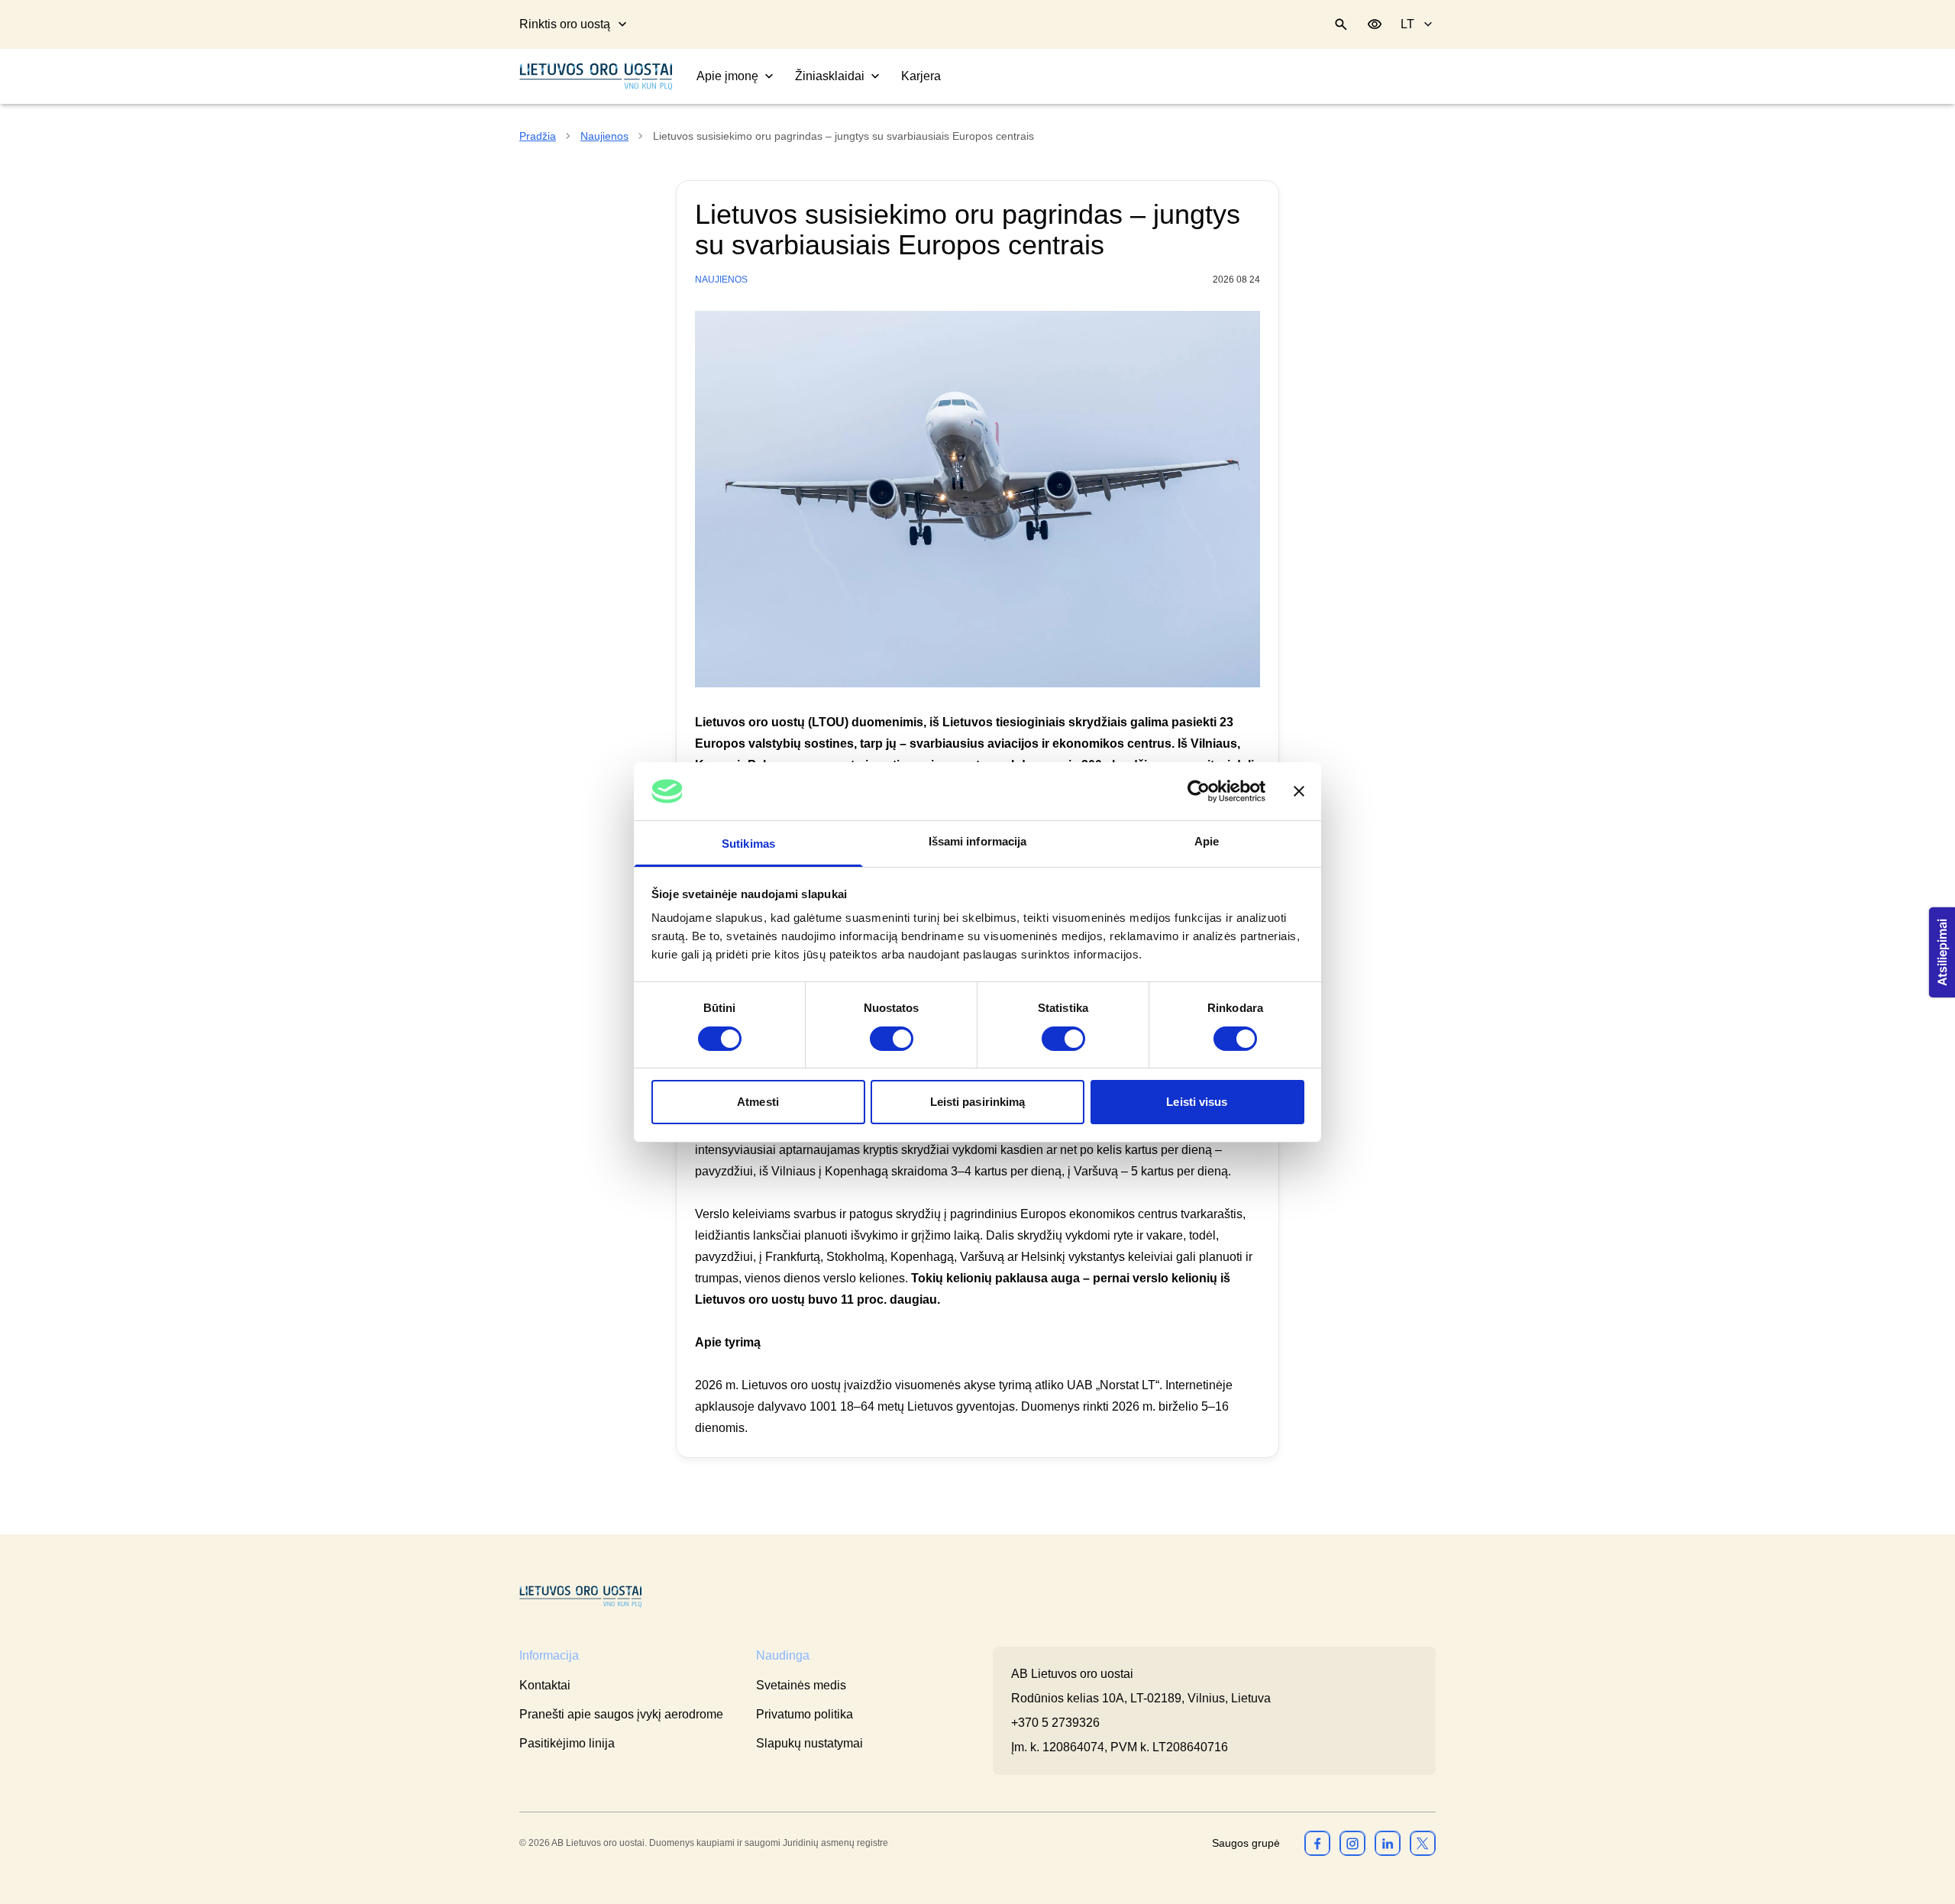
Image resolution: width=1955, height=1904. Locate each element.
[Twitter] (1423, 1843)
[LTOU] (580, 1597)
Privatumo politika (805, 1714)
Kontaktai (545, 1685)
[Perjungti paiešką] (1341, 24)
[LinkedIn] (1388, 1843)
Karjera (921, 76)
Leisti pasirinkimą (978, 1102)
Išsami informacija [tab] (978, 841)
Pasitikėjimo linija (567, 1743)
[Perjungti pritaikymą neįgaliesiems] (1375, 24)
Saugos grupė (1246, 1843)
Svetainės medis (801, 1685)
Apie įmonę (727, 76)
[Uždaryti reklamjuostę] (1299, 791)
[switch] (892, 1039)
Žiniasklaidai (830, 76)
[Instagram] (1352, 1843)
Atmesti (758, 1102)
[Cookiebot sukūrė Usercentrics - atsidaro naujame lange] (1199, 791)
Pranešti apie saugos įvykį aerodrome (621, 1714)
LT (1407, 24)
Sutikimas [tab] (748, 844)
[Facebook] (1317, 1843)
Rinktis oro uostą (565, 24)
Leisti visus (1197, 1102)
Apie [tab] (1207, 841)
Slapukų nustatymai (809, 1743)
